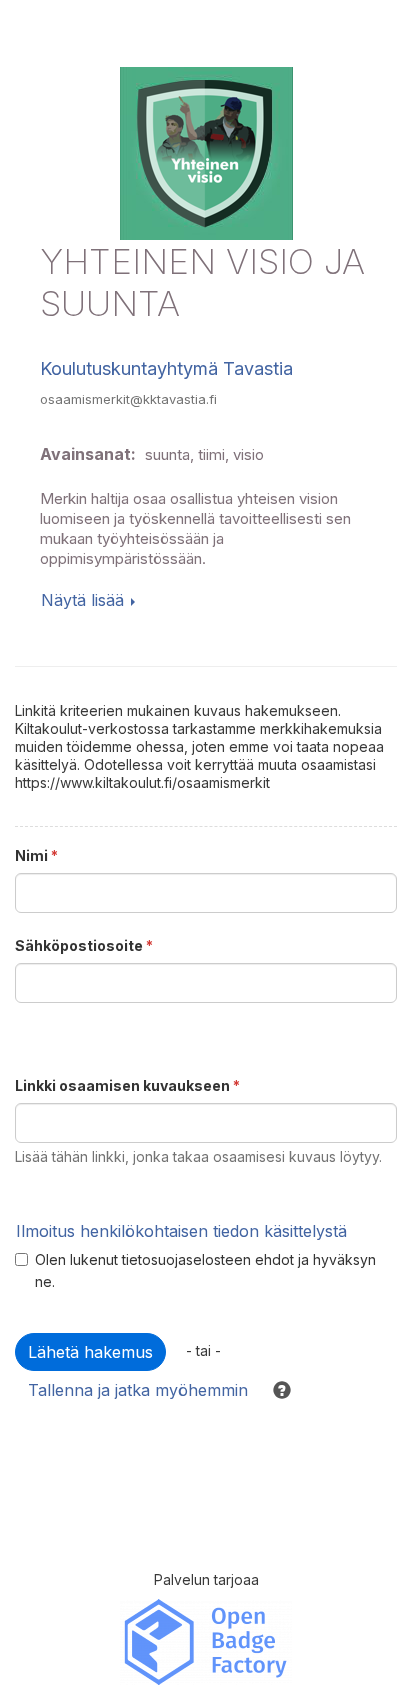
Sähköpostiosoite (84, 945)
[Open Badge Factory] (206, 1640)
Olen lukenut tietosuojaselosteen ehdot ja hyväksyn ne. (205, 1270)
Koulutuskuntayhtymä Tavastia (166, 368)
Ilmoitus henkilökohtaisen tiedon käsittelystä (181, 1231)
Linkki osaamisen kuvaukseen (127, 1085)
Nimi (36, 855)
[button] (273, 1390)
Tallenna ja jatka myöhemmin (138, 1390)
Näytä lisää (82, 600)
